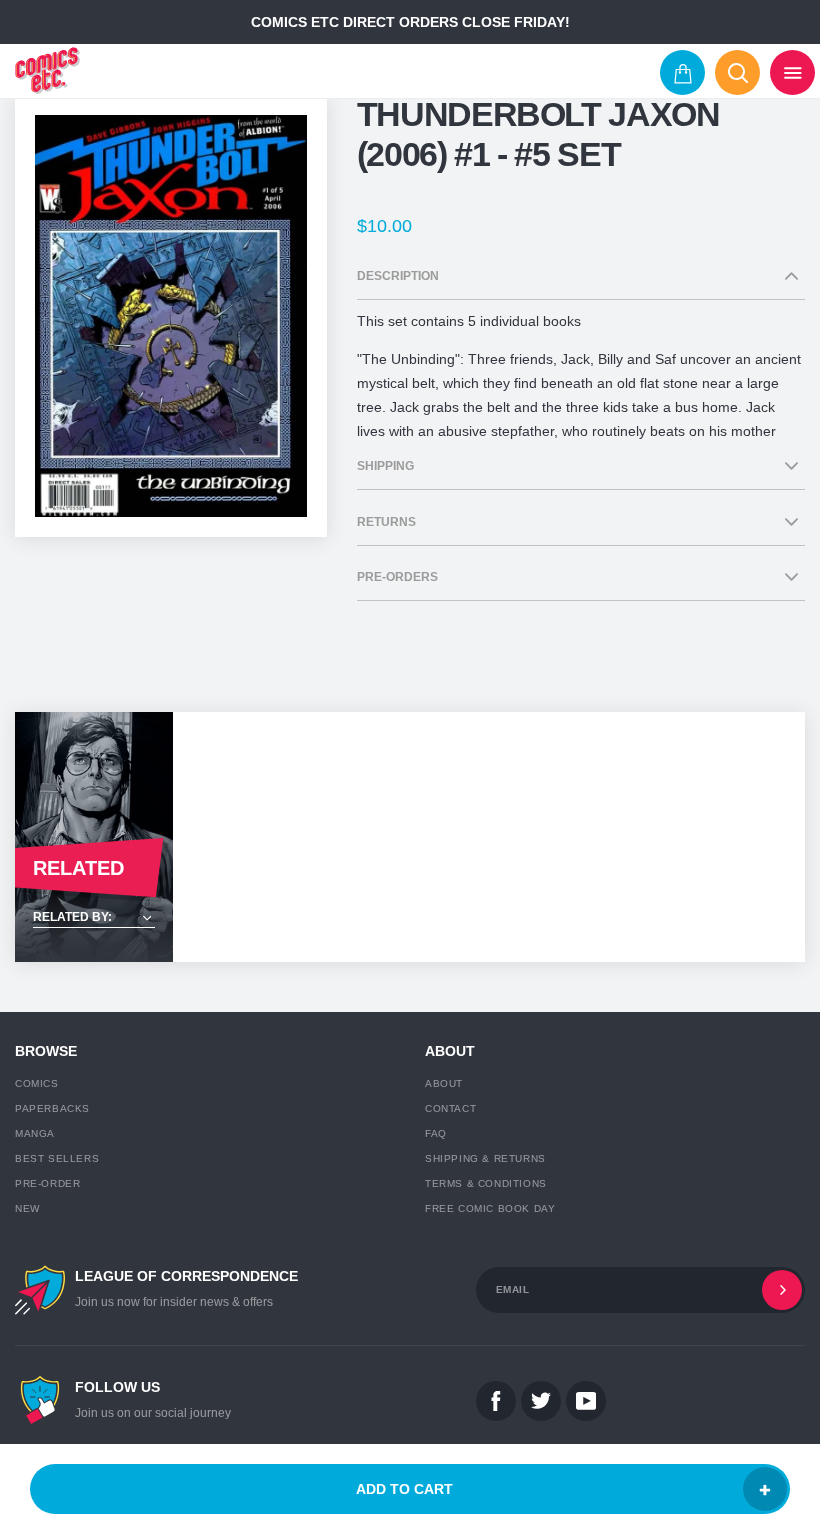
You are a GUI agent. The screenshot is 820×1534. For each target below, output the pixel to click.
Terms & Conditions (486, 1183)
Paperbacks (52, 1108)
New (27, 1208)
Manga (35, 1133)
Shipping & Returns (485, 1158)
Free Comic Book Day (490, 1208)
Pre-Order (47, 1183)
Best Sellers (57, 1158)
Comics (37, 1083)
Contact (450, 1108)
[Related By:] (94, 918)
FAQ (436, 1133)
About (444, 1083)
